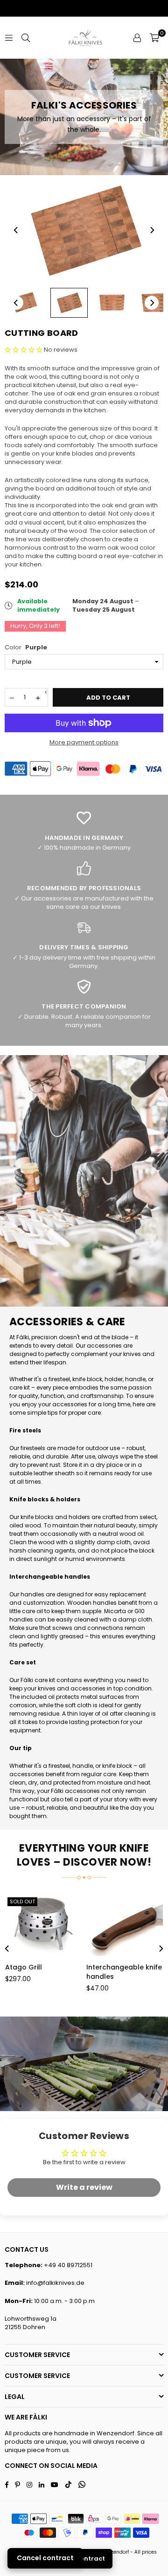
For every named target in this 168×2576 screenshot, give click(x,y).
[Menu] (9, 37)
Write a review (84, 2187)
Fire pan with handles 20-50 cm (92, 1972)
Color (26, 647)
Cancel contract (45, 2558)
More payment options (84, 743)
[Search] (26, 37)
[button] (154, 38)
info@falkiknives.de (55, 2283)
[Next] (152, 230)
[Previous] (16, 230)
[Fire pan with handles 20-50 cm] (94, 1925)
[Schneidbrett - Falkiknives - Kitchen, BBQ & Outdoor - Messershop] (26, 303)
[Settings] (137, 38)
